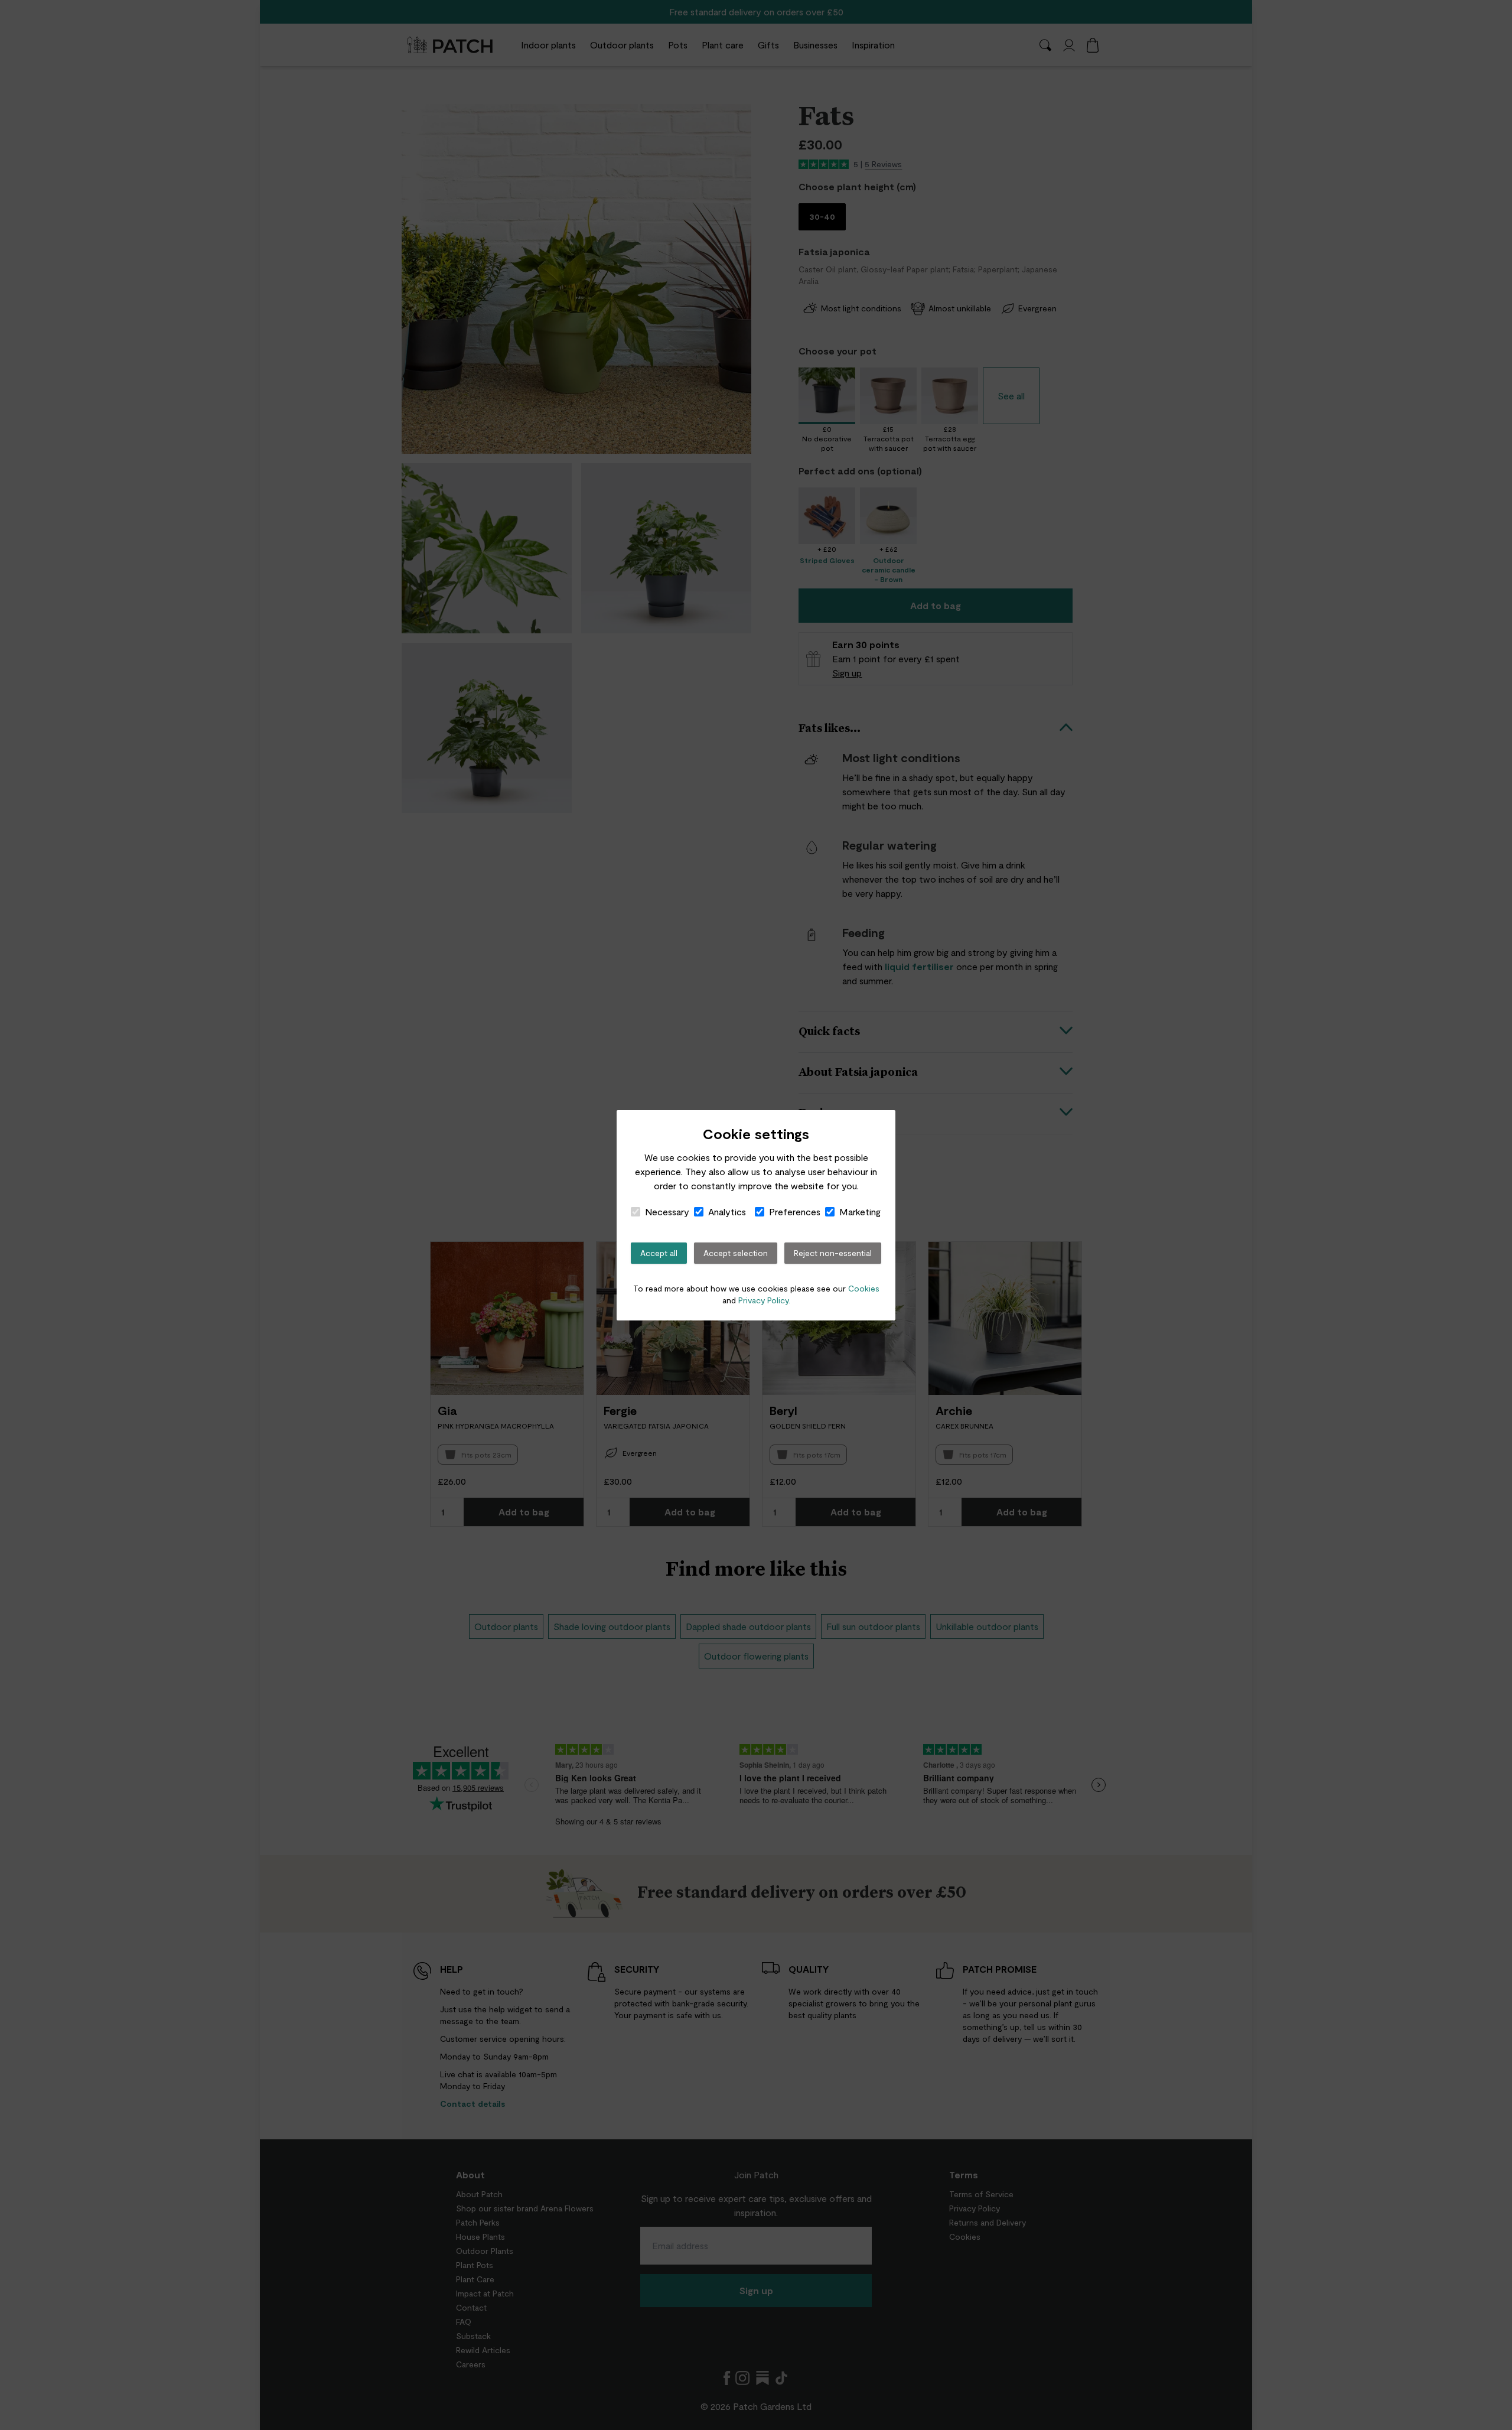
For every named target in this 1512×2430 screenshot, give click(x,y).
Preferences (795, 1211)
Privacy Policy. (764, 1300)
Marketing (860, 1211)
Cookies (864, 1288)
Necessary (667, 1211)
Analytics (727, 1211)
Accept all (659, 1253)
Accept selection (736, 1253)
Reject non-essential (833, 1253)
